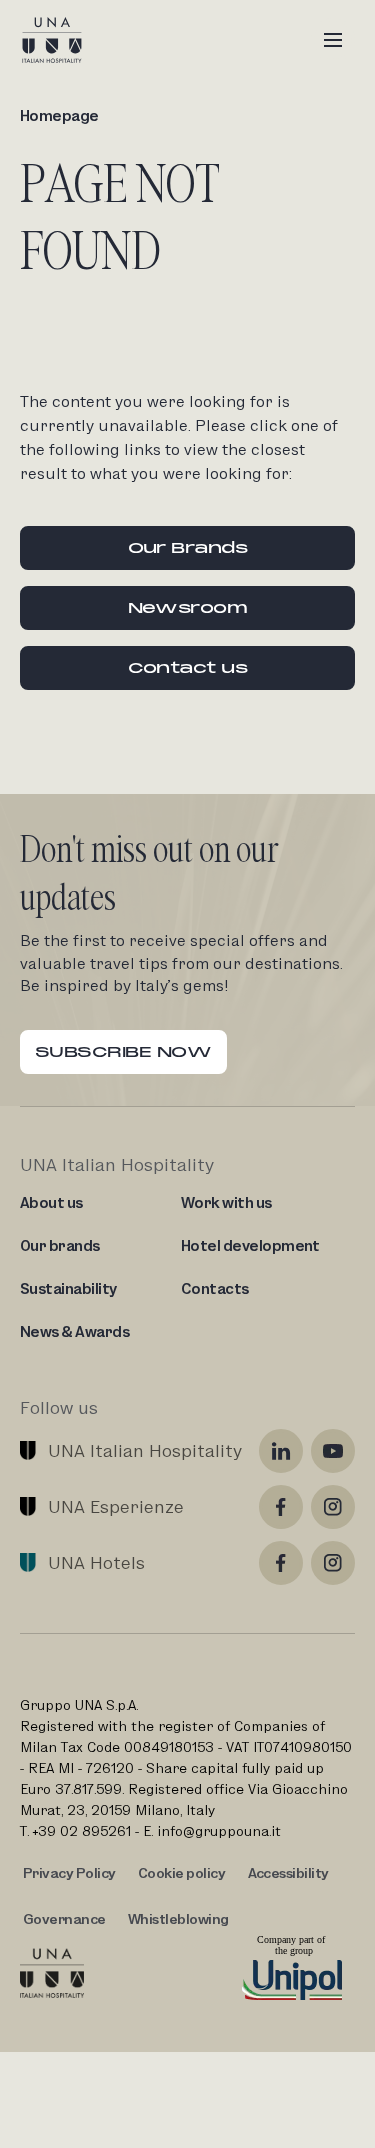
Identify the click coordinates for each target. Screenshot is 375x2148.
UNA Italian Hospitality (145, 1450)
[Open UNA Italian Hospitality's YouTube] (333, 1451)
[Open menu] (333, 40)
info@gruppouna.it (219, 1831)
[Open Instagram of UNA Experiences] (333, 1507)
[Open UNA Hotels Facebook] (281, 1563)
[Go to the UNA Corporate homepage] (52, 1973)
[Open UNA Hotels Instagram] (333, 1563)
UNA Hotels (96, 1562)
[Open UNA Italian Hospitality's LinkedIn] (281, 1451)
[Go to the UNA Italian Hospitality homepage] (68, 40)
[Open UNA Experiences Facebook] (281, 1507)
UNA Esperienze (116, 1506)
